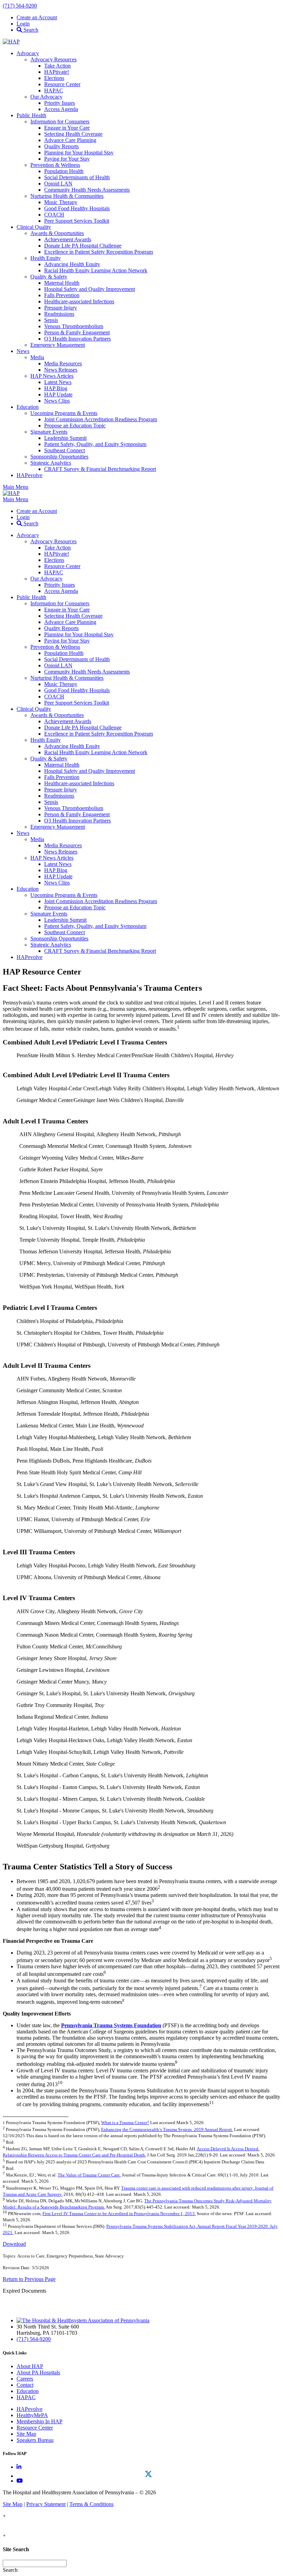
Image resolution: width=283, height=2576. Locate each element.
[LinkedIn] (19, 2467)
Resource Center (35, 2428)
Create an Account (37, 17)
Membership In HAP (40, 2421)
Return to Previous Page (29, 2279)
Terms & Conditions (91, 2504)
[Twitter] (148, 2474)
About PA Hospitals (38, 2372)
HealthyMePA (32, 2415)
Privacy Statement (46, 2504)
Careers (25, 2379)
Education (28, 2391)
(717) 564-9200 (20, 6)
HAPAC (26, 2397)
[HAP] (11, 42)
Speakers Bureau (35, 2440)
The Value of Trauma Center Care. (89, 2175)
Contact (25, 2385)
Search (30, 30)
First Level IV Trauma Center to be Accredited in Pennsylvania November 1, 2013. (119, 2214)
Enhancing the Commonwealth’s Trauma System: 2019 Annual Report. (167, 2129)
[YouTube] (20, 2481)
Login (23, 24)
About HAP (30, 2366)
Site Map (26, 2434)
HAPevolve (30, 2409)
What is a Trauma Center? (125, 2123)
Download (14, 2244)
